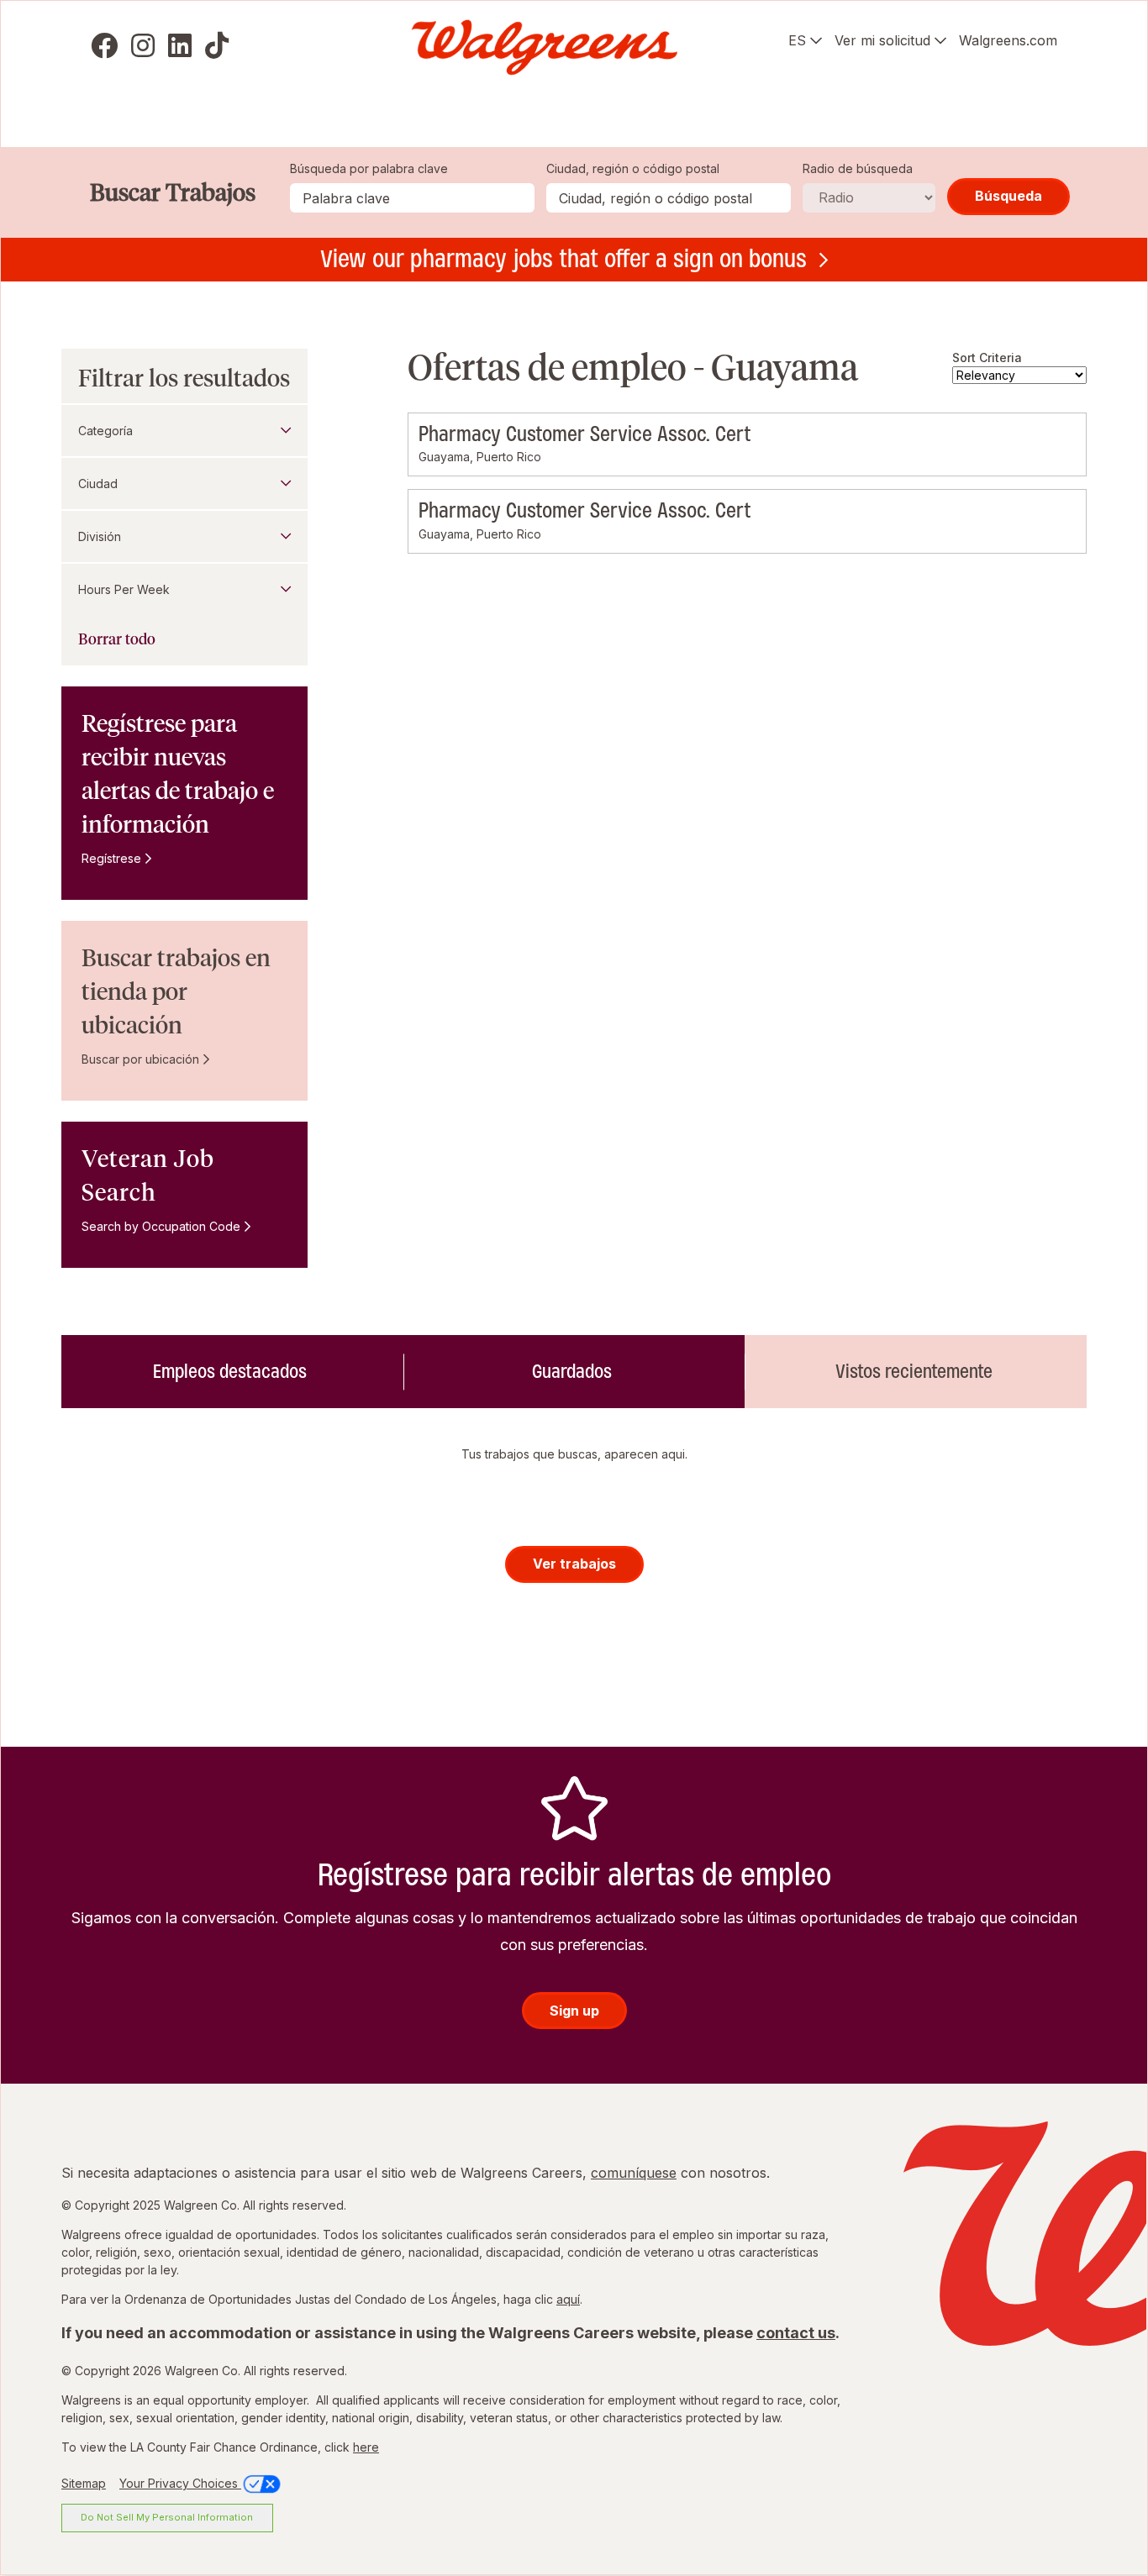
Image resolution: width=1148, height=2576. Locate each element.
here (366, 2447)
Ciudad (98, 484)
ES (797, 40)
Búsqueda (1008, 196)
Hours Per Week (124, 589)
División (100, 536)
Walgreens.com (1008, 40)
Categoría (105, 431)
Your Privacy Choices (180, 2483)
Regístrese (111, 858)
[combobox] (669, 198)
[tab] (232, 1371)
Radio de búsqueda (858, 168)
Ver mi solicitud (882, 40)
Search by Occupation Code (161, 1226)
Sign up (574, 2011)
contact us (796, 2333)
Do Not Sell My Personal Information (167, 2517)
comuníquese (634, 2173)
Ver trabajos (574, 1564)
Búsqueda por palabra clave (369, 168)
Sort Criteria (987, 357)
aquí (568, 2299)
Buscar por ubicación (140, 1059)
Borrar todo (117, 639)
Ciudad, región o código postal (633, 168)
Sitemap (84, 2483)
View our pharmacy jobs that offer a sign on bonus (563, 259)
